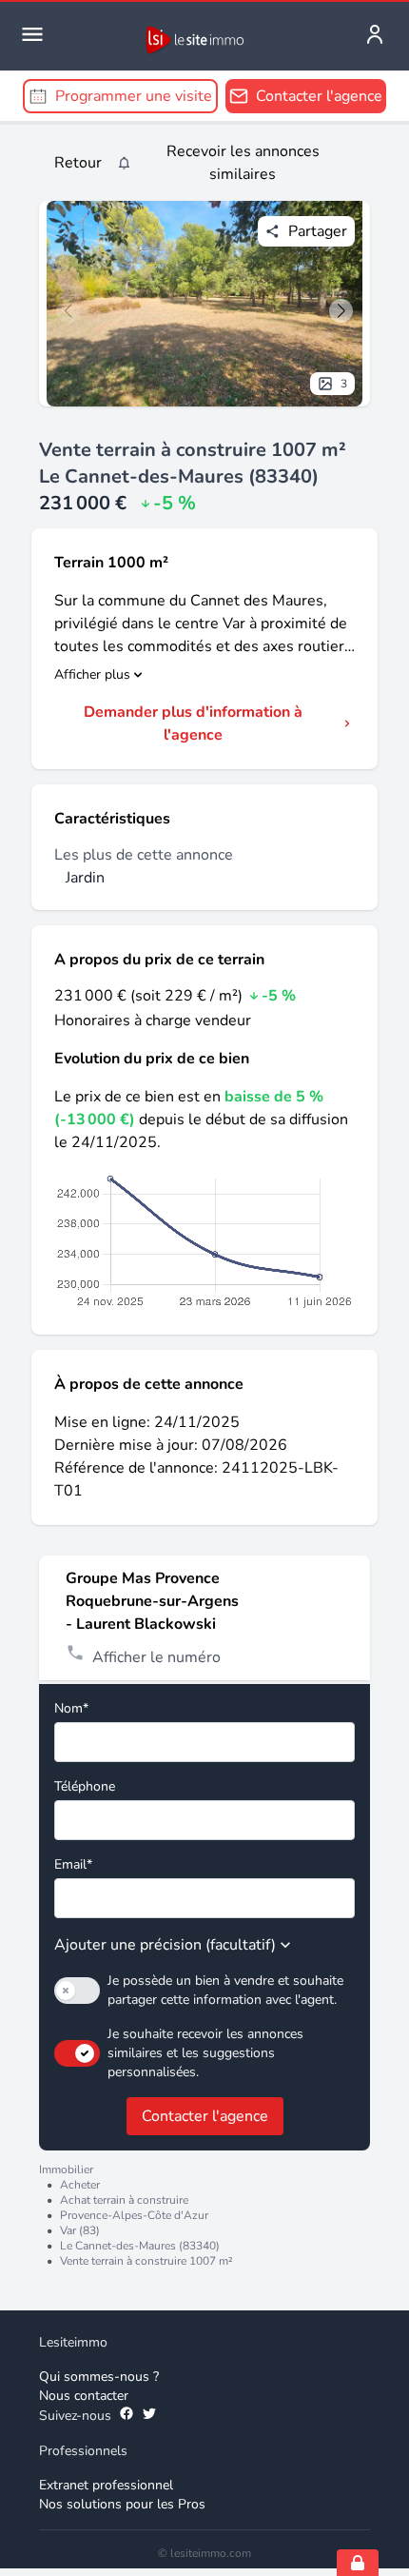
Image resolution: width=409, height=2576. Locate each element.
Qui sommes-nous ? (99, 2377)
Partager (318, 231)
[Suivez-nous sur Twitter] (149, 2416)
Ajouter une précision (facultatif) (165, 1945)
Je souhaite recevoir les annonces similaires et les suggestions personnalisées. (205, 2053)
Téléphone (85, 1786)
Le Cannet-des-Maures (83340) (140, 2246)
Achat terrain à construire (124, 2200)
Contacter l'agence (205, 2116)
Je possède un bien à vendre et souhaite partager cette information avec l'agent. (225, 1990)
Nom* (71, 1708)
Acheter (80, 2185)
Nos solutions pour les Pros (122, 2504)
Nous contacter (84, 2396)
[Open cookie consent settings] (358, 2563)
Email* (73, 1864)
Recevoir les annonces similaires (243, 163)
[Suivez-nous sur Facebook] (127, 2416)
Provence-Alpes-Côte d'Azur (134, 2215)
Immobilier (66, 2170)
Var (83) (80, 2230)
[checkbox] (77, 1991)
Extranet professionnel (106, 2485)
